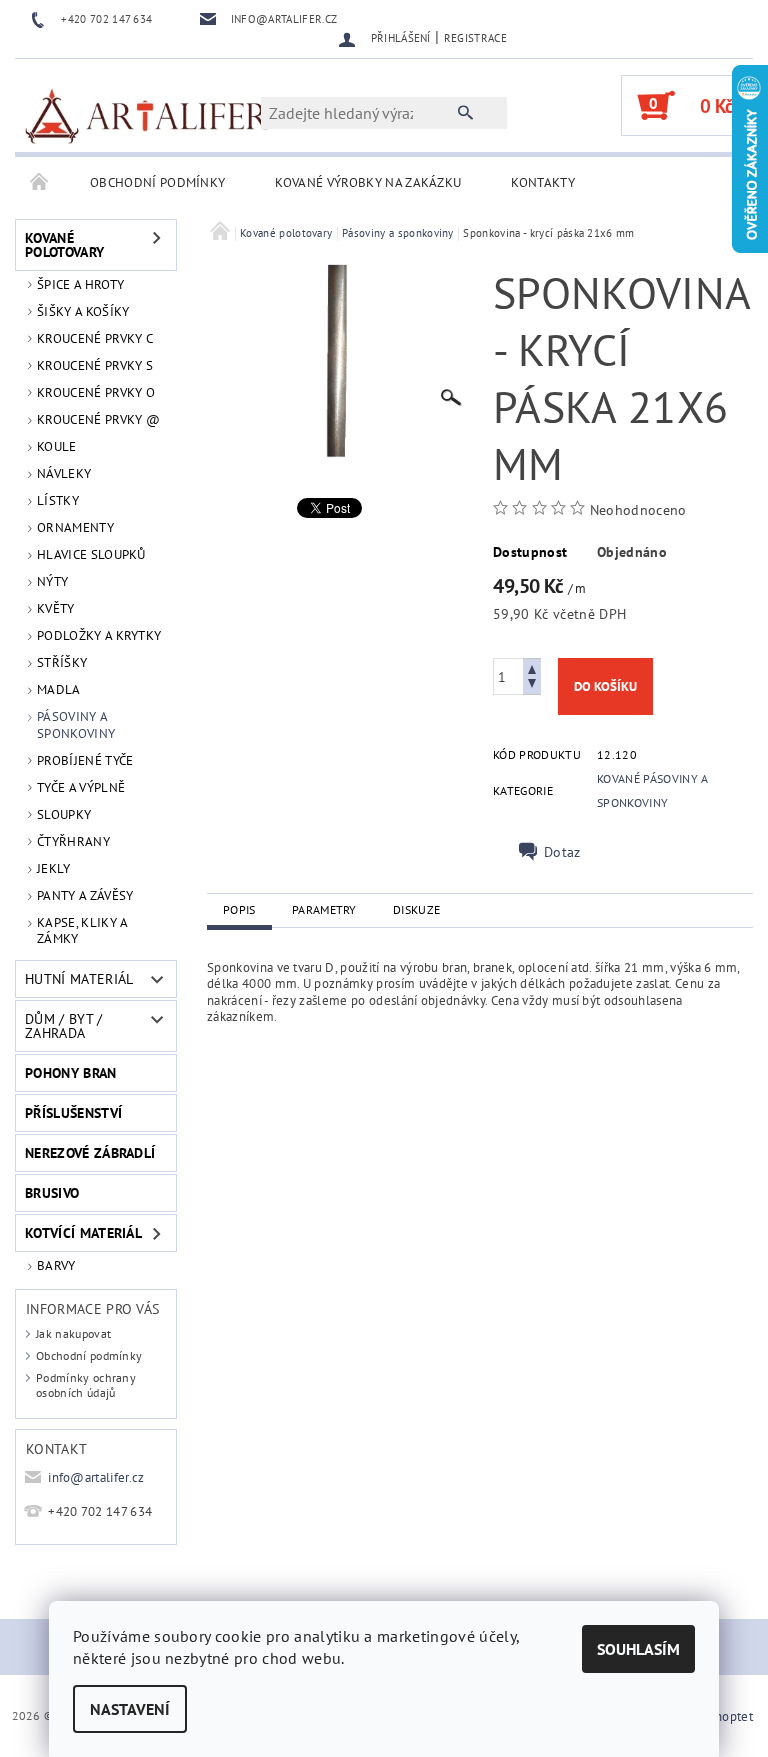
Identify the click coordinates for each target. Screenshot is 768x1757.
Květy (56, 608)
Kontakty (543, 182)
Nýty (52, 581)
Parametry (324, 909)
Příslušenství (73, 1113)
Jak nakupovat (73, 1333)
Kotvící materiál (83, 1233)
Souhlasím (638, 1649)
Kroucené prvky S (95, 365)
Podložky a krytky (99, 635)
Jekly (54, 868)
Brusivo (52, 1193)
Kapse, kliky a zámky (82, 930)
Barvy (56, 1265)
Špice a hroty (80, 284)
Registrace (475, 38)
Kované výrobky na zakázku (368, 182)
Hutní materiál (79, 979)
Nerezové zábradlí (90, 1153)
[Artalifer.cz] (148, 115)
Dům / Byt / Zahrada (64, 1026)
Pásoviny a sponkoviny (76, 724)
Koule (57, 446)
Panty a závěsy (85, 895)
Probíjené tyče (85, 760)
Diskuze (416, 909)
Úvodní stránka (40, 183)
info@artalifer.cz (96, 1477)
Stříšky (62, 662)
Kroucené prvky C (95, 338)
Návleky (64, 473)
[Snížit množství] (532, 685)
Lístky (58, 500)
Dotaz (562, 852)
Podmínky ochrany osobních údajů (86, 1385)
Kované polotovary (64, 245)
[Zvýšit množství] (532, 667)
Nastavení (130, 1709)
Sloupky (64, 814)
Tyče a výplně (81, 787)
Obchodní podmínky (157, 182)
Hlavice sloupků (91, 554)
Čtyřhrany (73, 841)
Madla (59, 689)
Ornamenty (75, 527)
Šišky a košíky (83, 311)
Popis (239, 909)
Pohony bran (71, 1073)
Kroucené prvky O (96, 392)
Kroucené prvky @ (98, 419)
